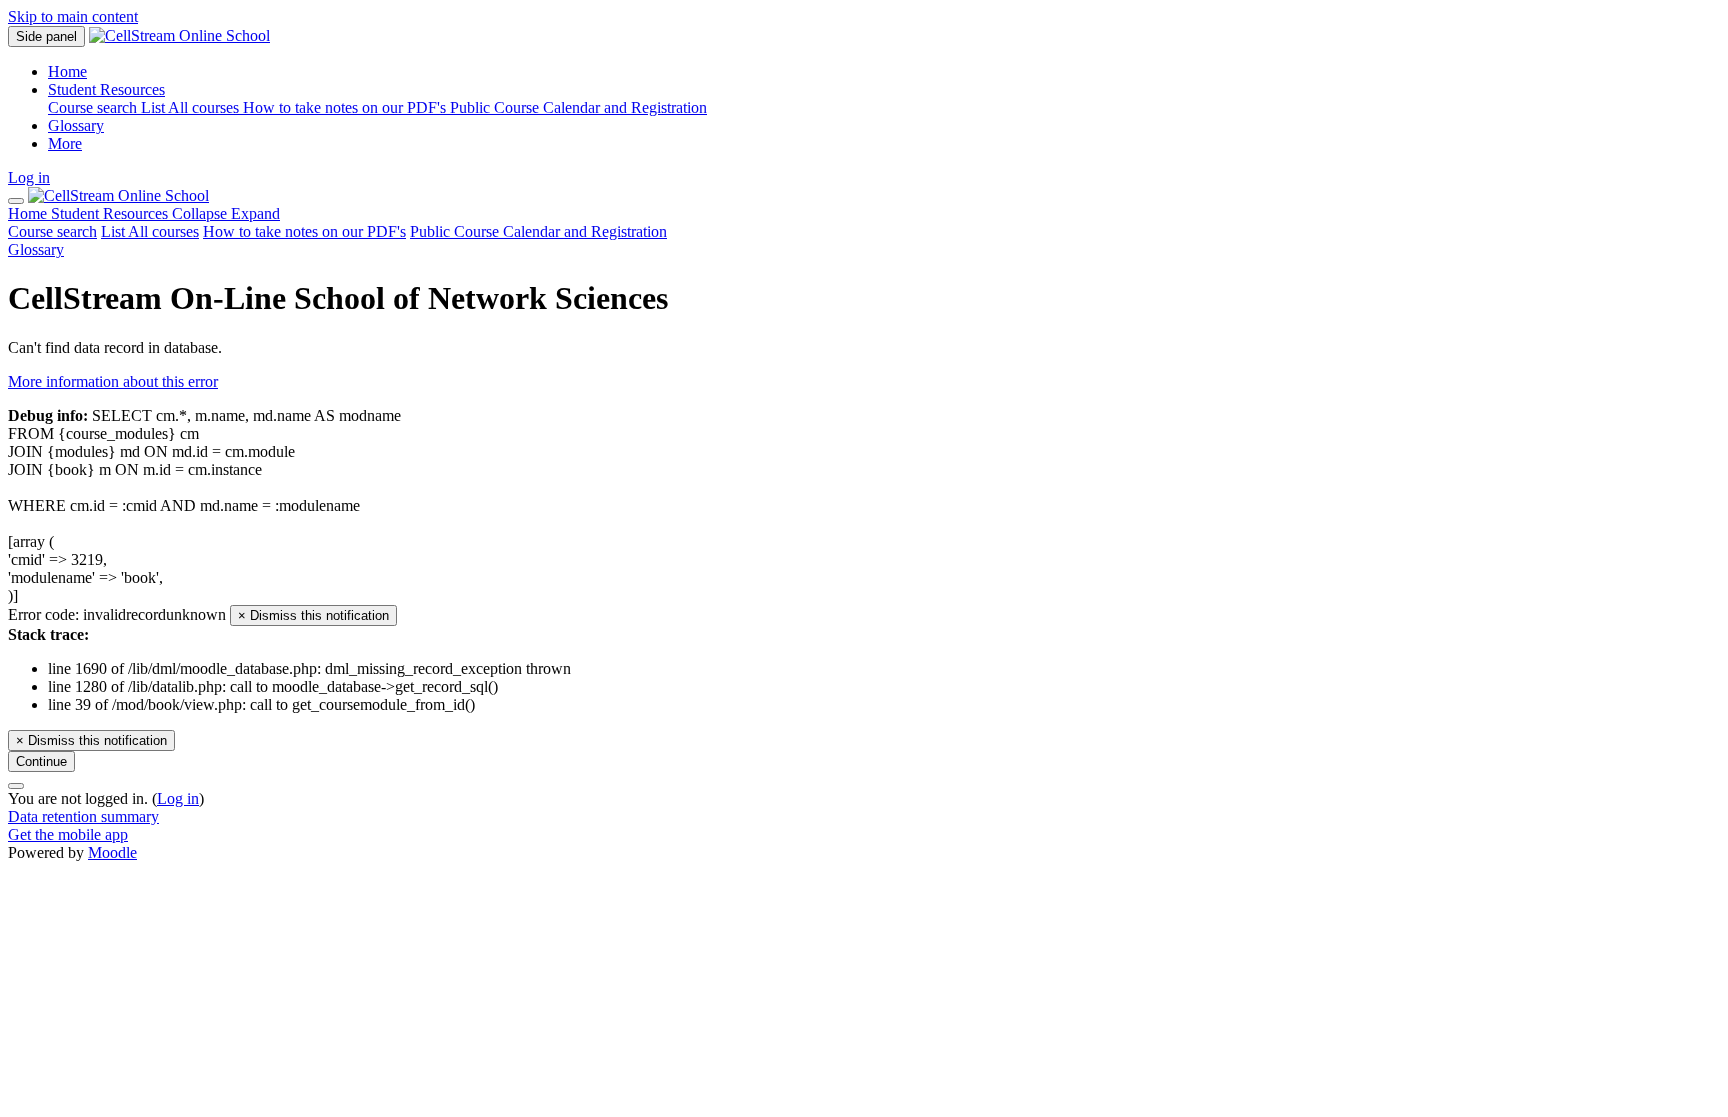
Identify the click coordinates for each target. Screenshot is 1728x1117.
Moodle (112, 852)
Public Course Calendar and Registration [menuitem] (578, 107)
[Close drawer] (16, 201)
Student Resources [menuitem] (106, 89)
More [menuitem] (65, 143)
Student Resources (165, 213)
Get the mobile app (68, 834)
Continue (41, 761)
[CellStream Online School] (118, 195)
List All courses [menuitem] (192, 107)
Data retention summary (83, 816)
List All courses (150, 231)
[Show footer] (16, 786)
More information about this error (113, 381)
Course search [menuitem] (94, 107)
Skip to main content (73, 16)
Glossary (36, 249)
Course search (52, 231)
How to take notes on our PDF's (304, 231)
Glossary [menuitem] (76, 125)
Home (29, 213)
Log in (29, 177)
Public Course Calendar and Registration (538, 231)
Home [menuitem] (67, 71)
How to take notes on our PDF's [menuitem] (346, 107)
